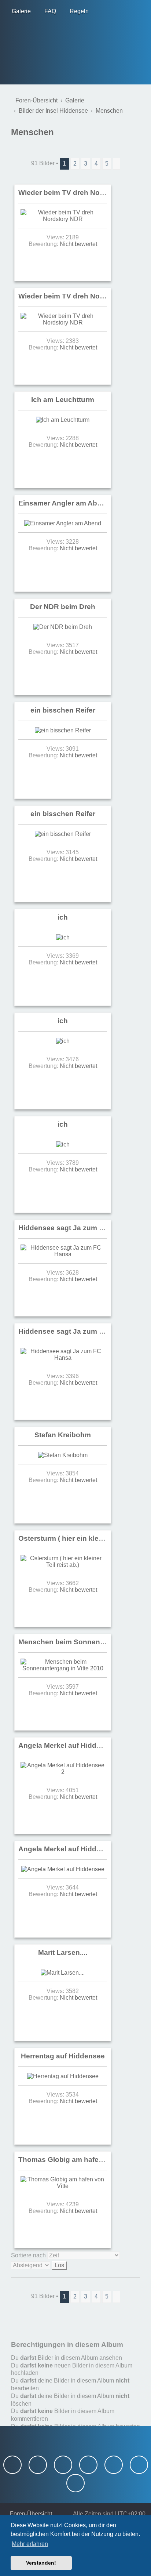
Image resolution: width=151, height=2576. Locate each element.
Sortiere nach (29, 2255)
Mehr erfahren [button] (30, 2544)
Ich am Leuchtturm (63, 400)
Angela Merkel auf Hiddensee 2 (71, 1745)
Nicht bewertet (78, 244)
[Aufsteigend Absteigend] (75, 2265)
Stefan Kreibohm (63, 1435)
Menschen (32, 132)
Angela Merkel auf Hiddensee (68, 1849)
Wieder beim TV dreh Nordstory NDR (80, 193)
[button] (117, 164)
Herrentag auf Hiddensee (63, 2056)
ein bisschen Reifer (63, 710)
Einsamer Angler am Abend (64, 503)
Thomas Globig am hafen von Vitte (76, 2160)
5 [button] (107, 164)
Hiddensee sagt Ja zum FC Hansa (75, 1228)
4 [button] (96, 164)
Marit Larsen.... (63, 1952)
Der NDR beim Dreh (63, 607)
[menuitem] (19, 11)
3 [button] (86, 164)
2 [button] (75, 164)
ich (63, 917)
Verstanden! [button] (41, 2563)
